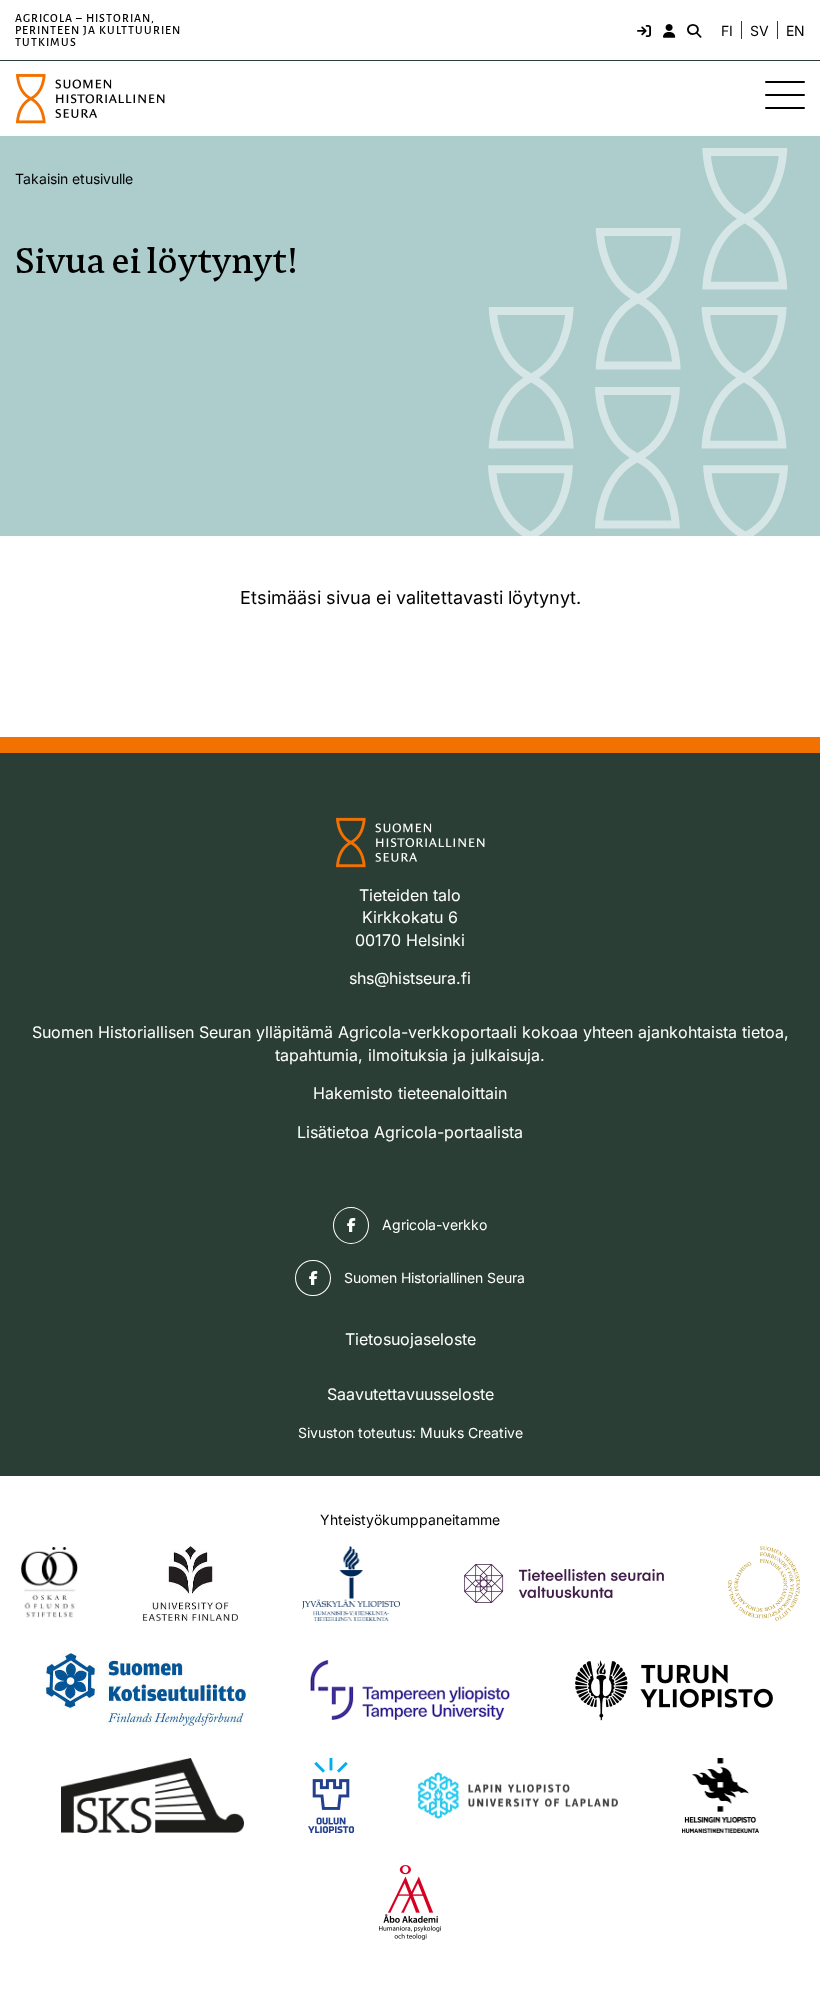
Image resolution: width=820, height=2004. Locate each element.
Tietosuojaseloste (410, 1339)
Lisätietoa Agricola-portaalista (410, 1132)
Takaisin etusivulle (74, 178)
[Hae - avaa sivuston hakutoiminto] (692, 30)
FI (727, 31)
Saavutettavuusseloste (410, 1394)
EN (795, 31)
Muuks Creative (471, 1432)
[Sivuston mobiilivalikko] (785, 95)
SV (759, 31)
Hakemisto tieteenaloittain (410, 1093)
